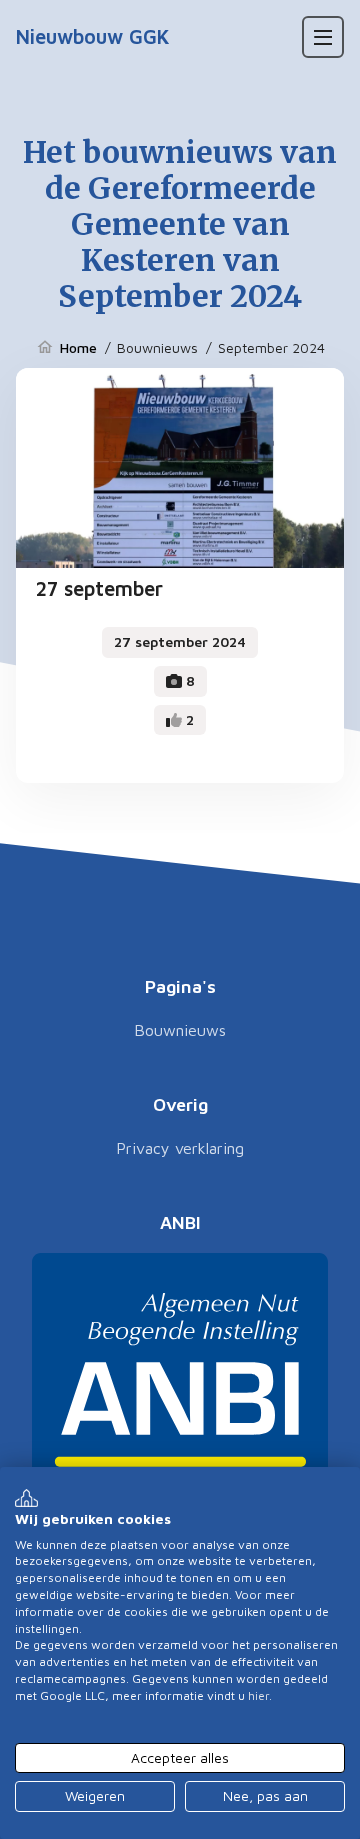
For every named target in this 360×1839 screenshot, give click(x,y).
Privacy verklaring (180, 1148)
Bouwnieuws (180, 1030)
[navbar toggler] (323, 37)
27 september (99, 588)
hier (258, 1695)
